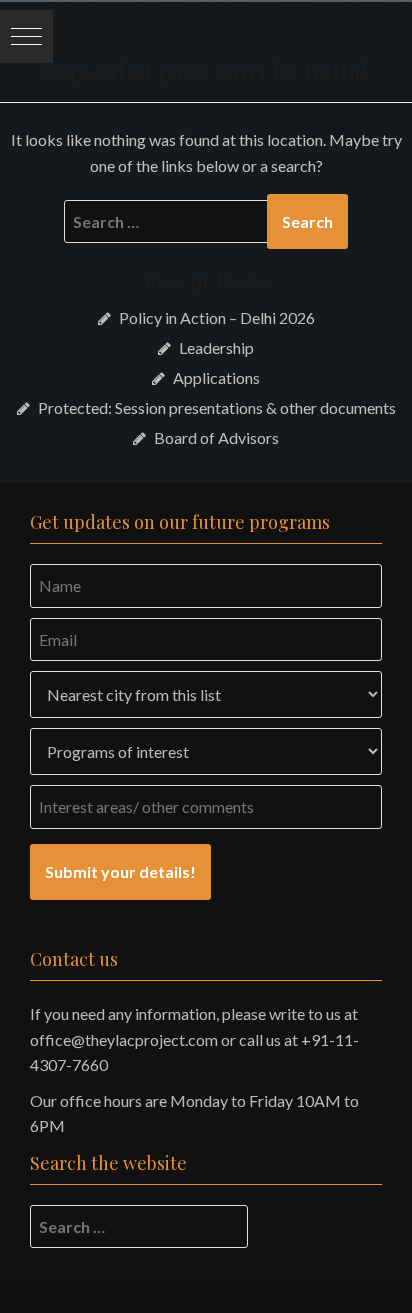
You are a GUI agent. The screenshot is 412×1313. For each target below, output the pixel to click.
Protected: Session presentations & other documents (217, 407)
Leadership (216, 347)
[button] (26, 36)
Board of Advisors (216, 437)
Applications (216, 377)
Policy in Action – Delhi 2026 (217, 317)
